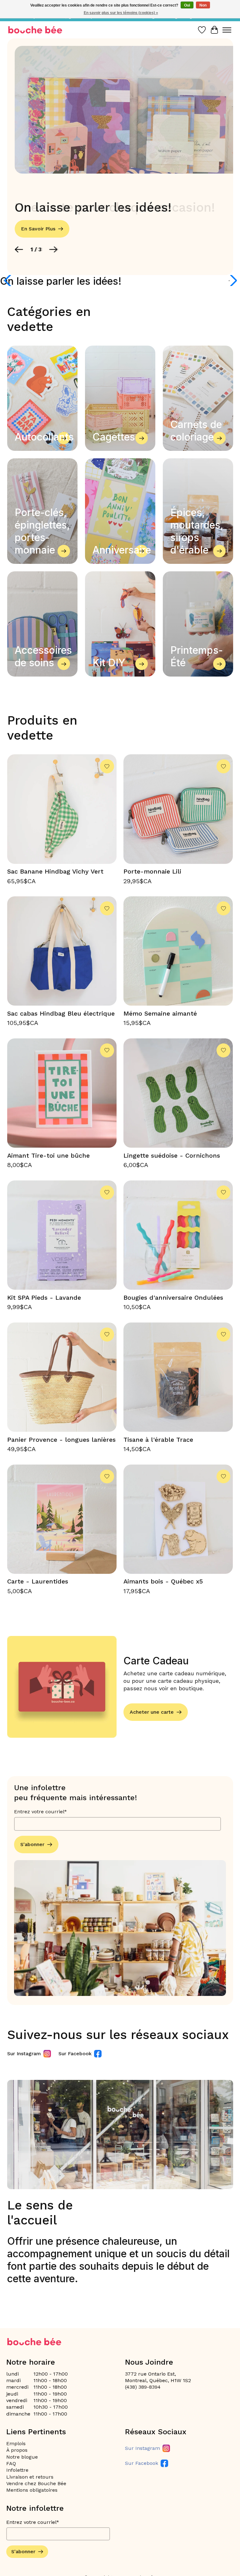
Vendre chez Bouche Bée (36, 2483)
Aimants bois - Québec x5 (163, 1581)
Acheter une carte (152, 1712)
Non (203, 5)
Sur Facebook (75, 2054)
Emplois (16, 2443)
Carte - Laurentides (38, 1581)
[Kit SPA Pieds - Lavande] (62, 1235)
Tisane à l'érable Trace (158, 1440)
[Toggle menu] (227, 30)
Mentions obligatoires (32, 2490)
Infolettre (17, 2470)
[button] (19, 249)
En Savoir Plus (38, 229)
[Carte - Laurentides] (62, 1519)
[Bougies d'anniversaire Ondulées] (178, 1235)
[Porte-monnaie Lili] (178, 809)
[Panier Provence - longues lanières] (62, 1377)
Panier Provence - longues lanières (61, 1440)
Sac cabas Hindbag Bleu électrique (61, 1013)
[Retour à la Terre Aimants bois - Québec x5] (178, 1519)
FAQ (11, 2463)
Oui (187, 5)
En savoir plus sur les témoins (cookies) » (121, 13)
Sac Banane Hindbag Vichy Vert (55, 871)
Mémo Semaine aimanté (160, 1013)
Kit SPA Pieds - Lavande (44, 1298)
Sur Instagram (24, 2054)
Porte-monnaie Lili (152, 871)
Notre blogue (22, 2457)
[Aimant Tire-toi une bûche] (62, 1093)
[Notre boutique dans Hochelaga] (35, 30)
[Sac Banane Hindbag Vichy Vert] (62, 809)
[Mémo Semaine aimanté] (178, 951)
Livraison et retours (30, 2477)
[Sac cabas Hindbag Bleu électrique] (62, 951)
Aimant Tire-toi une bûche (48, 1155)
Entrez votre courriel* (40, 1812)
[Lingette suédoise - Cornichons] (178, 1093)
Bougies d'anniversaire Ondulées (173, 1298)
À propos (17, 2450)
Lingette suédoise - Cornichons (172, 1155)
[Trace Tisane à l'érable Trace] (178, 1377)
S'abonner (32, 1844)
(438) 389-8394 (143, 2387)
